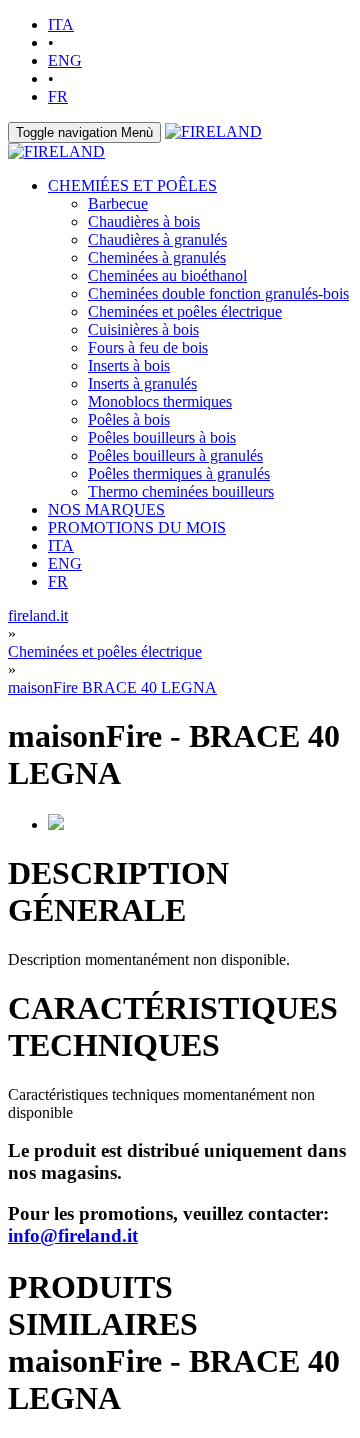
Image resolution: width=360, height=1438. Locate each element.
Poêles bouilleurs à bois (162, 437)
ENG (65, 60)
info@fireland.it (73, 1235)
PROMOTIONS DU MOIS (137, 527)
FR (58, 96)
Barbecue (118, 203)
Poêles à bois (129, 419)
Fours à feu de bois (148, 347)
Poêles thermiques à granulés (179, 473)
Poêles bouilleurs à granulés (175, 455)
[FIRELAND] (213, 131)
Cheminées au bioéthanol (167, 275)
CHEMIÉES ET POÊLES (132, 185)
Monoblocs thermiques (160, 401)
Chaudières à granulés (157, 239)
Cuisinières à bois (143, 329)
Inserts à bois (129, 365)
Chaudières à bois (144, 221)
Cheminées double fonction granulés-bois (218, 293)
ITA (61, 24)
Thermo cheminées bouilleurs (181, 491)
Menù (84, 132)
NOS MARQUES (106, 509)
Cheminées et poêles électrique (185, 311)
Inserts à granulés (142, 383)
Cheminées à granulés (157, 257)
